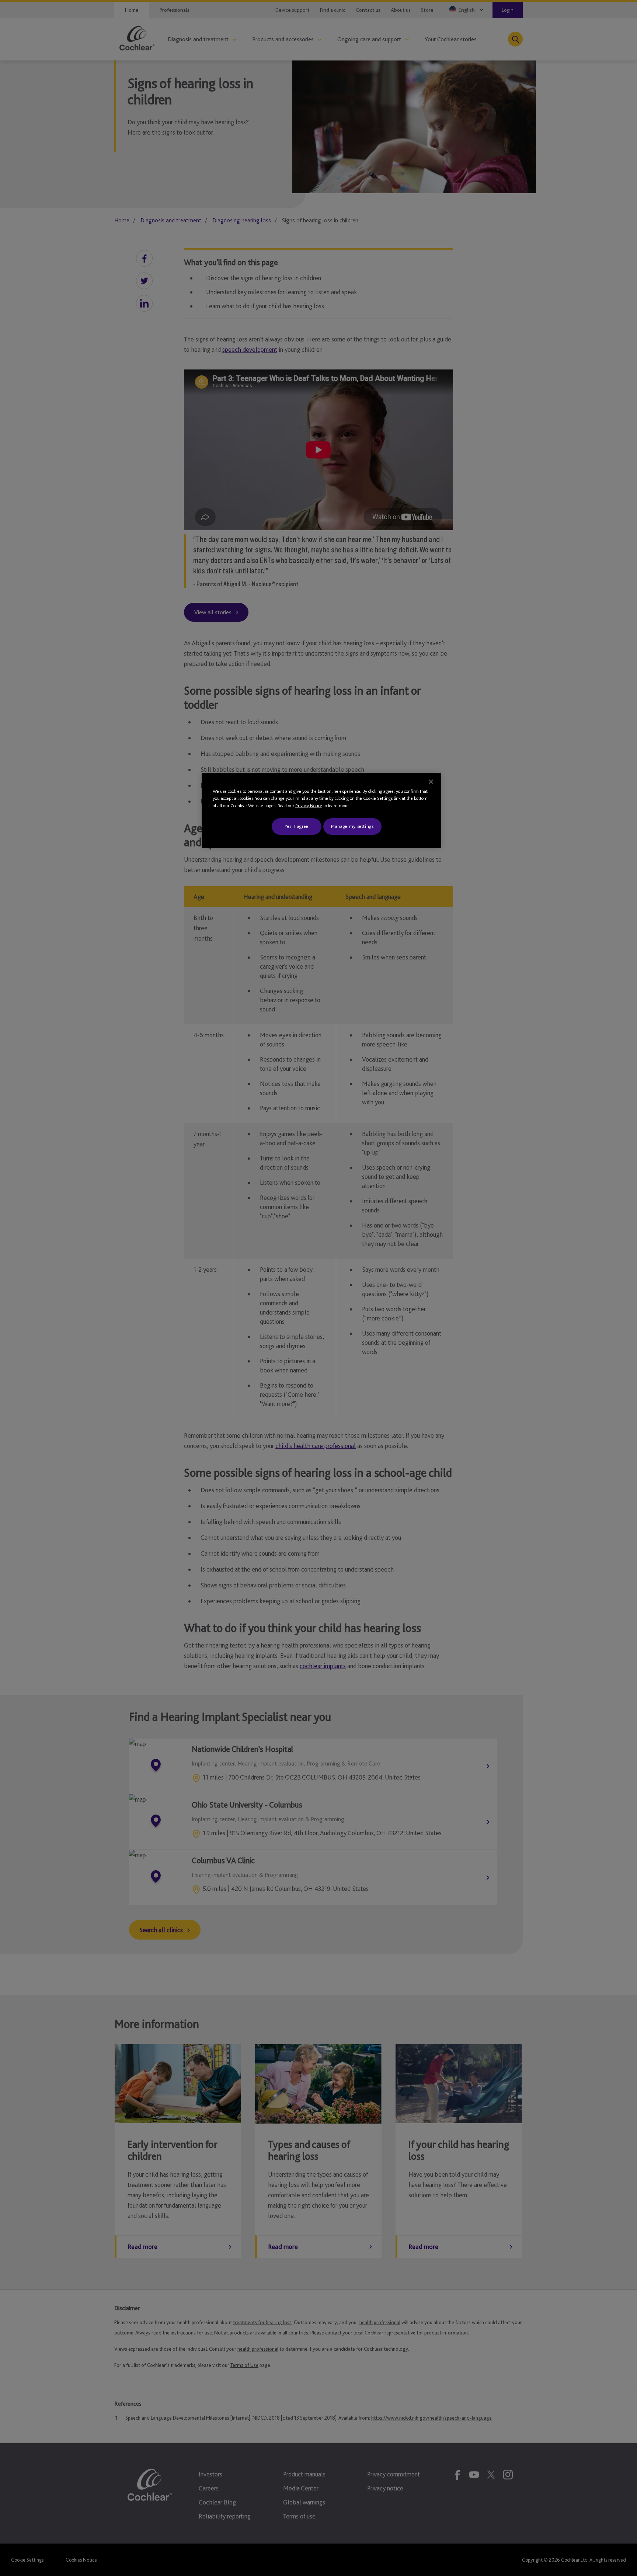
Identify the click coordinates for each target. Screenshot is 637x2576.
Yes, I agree (297, 826)
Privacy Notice (309, 806)
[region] (321, 810)
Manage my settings (352, 826)
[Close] (431, 782)
